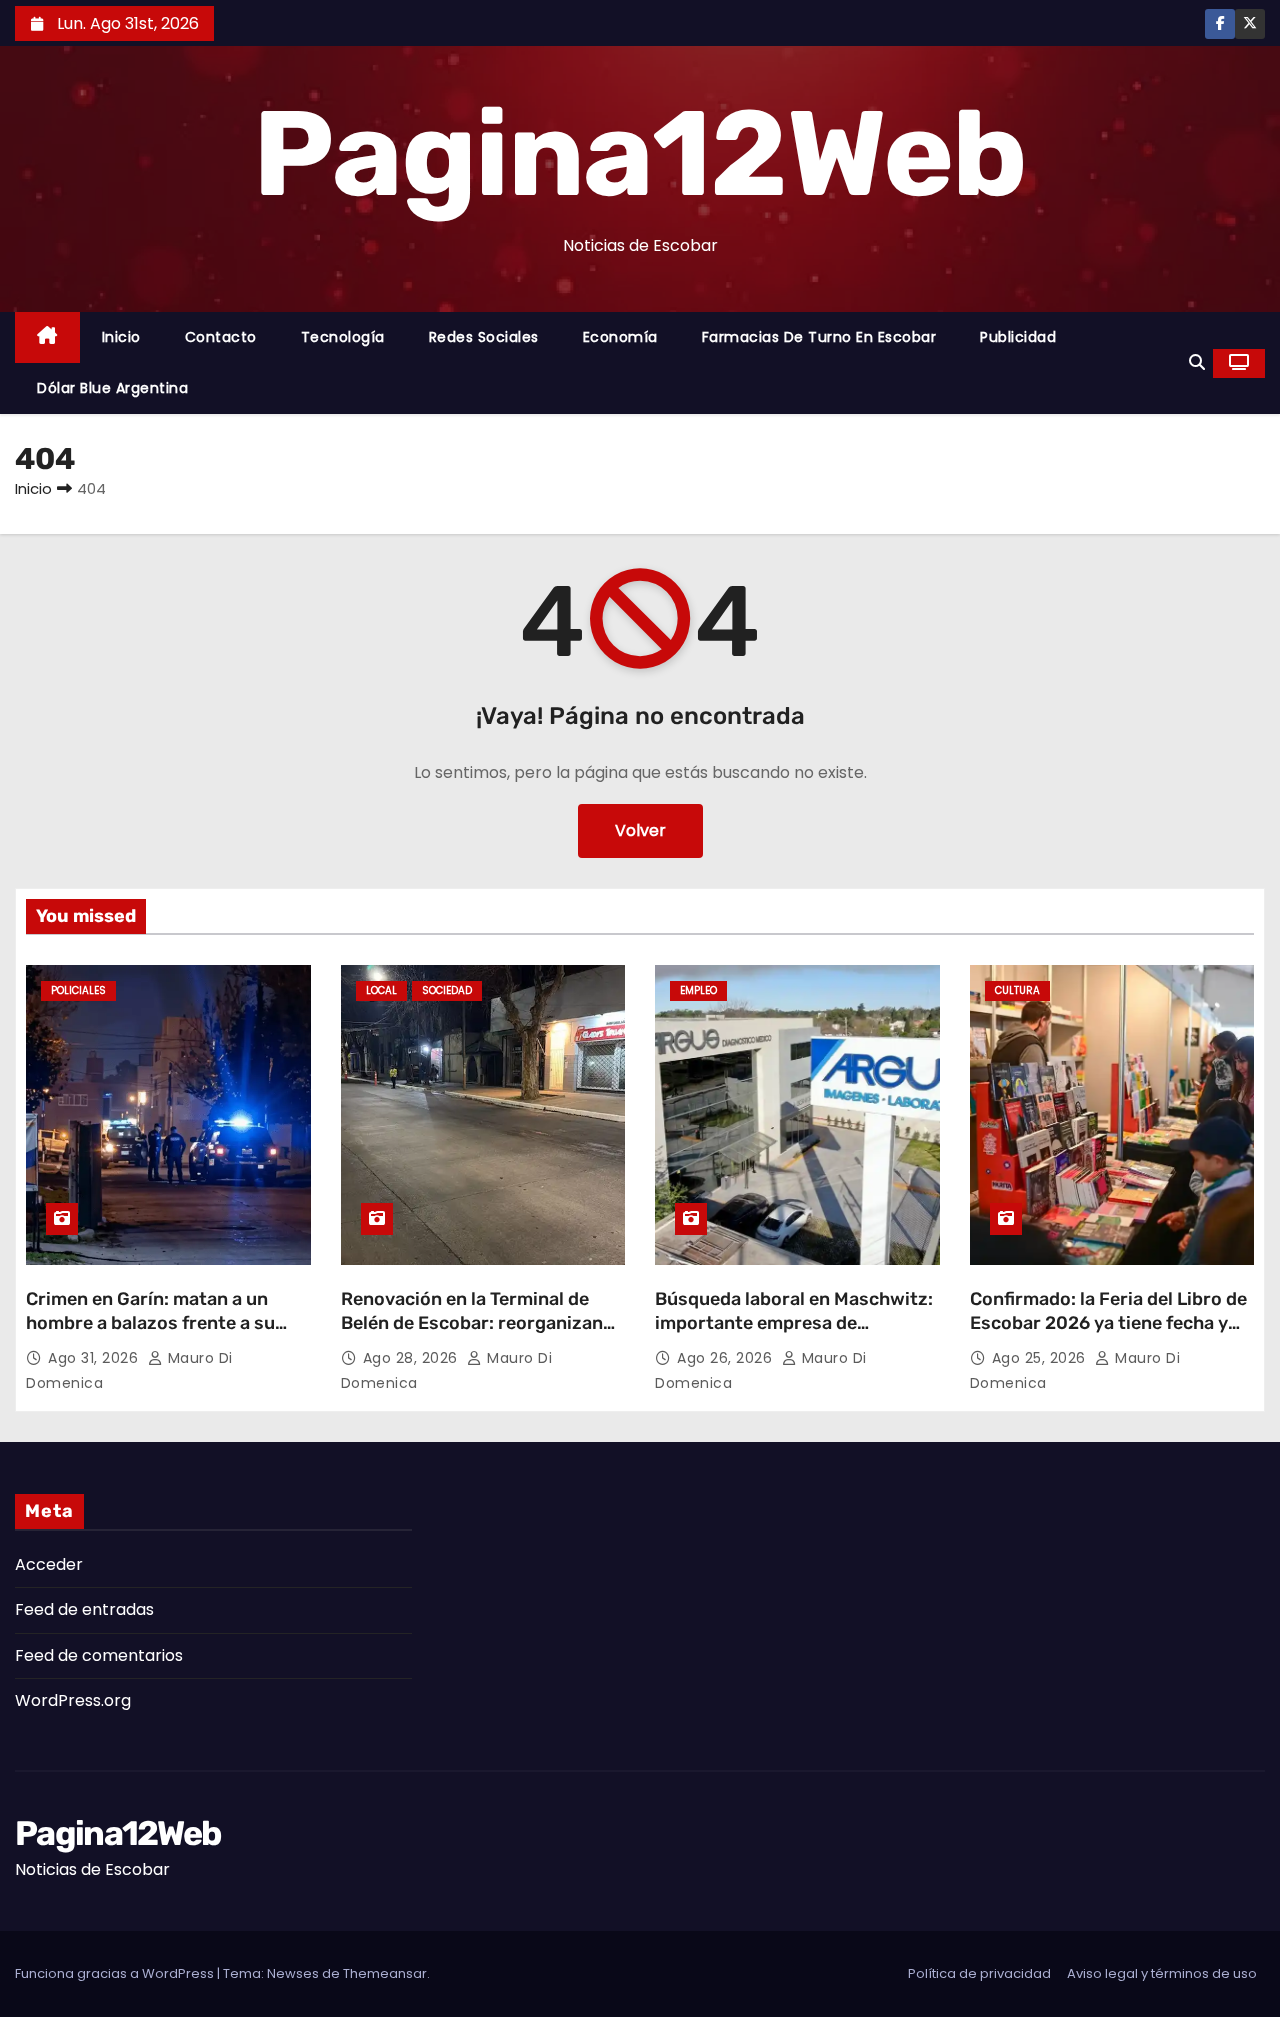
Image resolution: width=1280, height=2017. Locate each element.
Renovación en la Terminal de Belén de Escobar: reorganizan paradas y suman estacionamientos (472, 1335)
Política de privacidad (979, 1973)
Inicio (121, 337)
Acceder (49, 1564)
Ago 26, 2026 (727, 1358)
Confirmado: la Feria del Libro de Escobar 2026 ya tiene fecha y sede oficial (1108, 1323)
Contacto (221, 337)
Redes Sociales (484, 337)
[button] (1197, 362)
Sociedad (447, 990)
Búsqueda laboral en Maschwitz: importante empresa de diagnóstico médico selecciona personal (794, 1335)
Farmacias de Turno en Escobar (819, 337)
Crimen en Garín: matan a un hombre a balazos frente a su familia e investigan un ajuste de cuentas (164, 1335)
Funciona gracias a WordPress (116, 1973)
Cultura (1017, 990)
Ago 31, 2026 (95, 1358)
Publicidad (1018, 337)
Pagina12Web (639, 154)
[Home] (47, 337)
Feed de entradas (84, 1609)
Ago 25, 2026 (1041, 1358)
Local (381, 990)
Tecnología (343, 337)
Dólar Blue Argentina (112, 388)
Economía (620, 337)
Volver (640, 830)
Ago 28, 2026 (413, 1358)
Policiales (78, 990)
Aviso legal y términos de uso (1162, 1973)
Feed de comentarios (99, 1655)
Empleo (698, 990)
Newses (293, 1973)
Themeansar (385, 1973)
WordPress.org (73, 1700)
